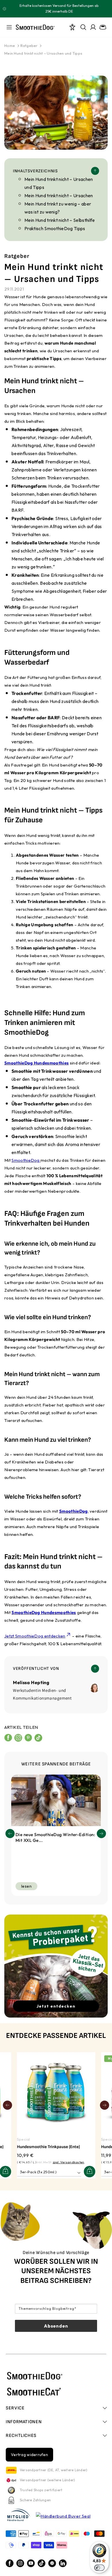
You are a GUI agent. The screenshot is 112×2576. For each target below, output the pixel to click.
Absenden (56, 2326)
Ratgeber (29, 46)
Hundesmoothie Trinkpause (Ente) (48, 2147)
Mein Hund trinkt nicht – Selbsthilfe (60, 220)
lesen (26, 1886)
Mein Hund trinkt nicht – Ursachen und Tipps (43, 53)
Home (10, 46)
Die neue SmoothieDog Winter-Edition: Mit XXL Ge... (55, 1837)
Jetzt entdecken (56, 2006)
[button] (101, 1834)
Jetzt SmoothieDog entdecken (35, 1636)
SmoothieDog (26, 1160)
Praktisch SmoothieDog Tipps (55, 228)
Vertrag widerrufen (29, 2455)
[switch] (99, 2568)
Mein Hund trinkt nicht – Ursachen (59, 195)
